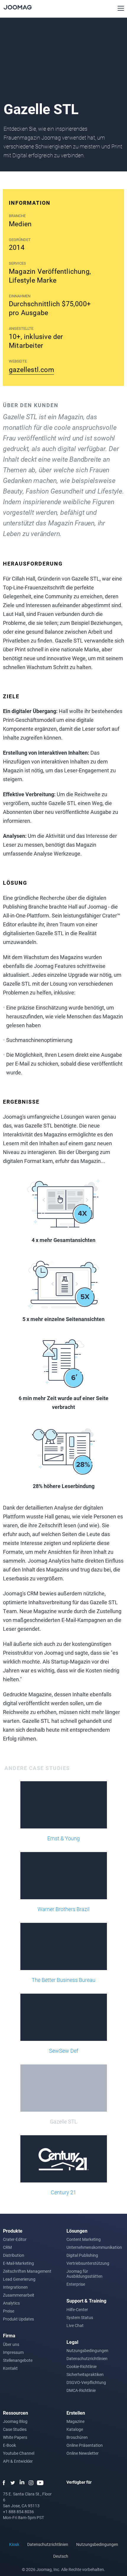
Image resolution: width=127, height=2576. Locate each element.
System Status (80, 2317)
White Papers (15, 2437)
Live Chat (75, 2325)
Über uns (11, 2344)
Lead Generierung (19, 2279)
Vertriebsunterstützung (88, 2263)
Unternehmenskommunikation (94, 2247)
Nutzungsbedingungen (87, 2350)
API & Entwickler (18, 2461)
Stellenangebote (18, 2360)
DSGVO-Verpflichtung (86, 2382)
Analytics (11, 2303)
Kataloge (75, 2429)
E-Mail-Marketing (18, 2263)
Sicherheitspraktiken (85, 2374)
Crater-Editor (15, 2239)
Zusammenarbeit (19, 2295)
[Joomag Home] (18, 7)
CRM (7, 2247)
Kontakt (10, 2368)
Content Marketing (84, 2239)
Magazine (75, 2421)
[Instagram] (31, 2483)
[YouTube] (40, 2483)
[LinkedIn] (22, 2483)
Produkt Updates (18, 2319)
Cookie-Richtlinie (82, 2366)
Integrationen (15, 2287)
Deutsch (61, 2556)
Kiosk (14, 2544)
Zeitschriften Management (27, 2271)
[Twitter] (13, 2483)
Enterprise (76, 2284)
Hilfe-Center (77, 2309)
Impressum (13, 2352)
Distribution (14, 2255)
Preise (9, 2311)
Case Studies (15, 2429)
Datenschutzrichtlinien (87, 2358)
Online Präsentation (85, 2445)
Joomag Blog (15, 2421)
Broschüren (77, 2437)
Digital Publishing (82, 2255)
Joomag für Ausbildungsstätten (84, 2274)
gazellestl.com (31, 369)
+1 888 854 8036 (18, 2512)
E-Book (9, 2445)
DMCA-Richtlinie (81, 2390)
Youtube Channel (19, 2453)
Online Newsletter (83, 2453)
